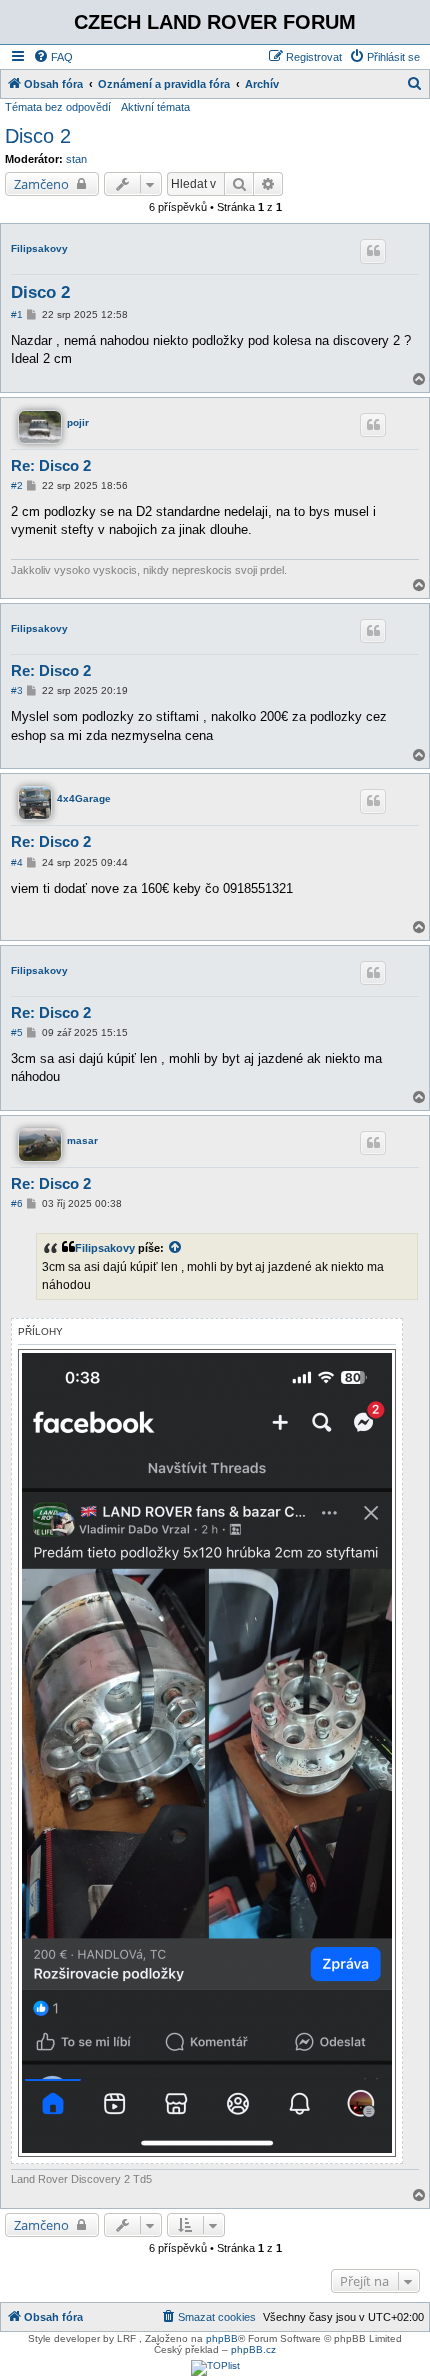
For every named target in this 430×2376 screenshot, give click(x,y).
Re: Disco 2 (51, 465)
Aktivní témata (155, 107)
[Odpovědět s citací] (373, 251)
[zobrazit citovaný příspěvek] (176, 1248)
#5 (17, 1032)
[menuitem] (53, 57)
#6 (17, 1203)
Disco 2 (38, 136)
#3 (17, 690)
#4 (17, 862)
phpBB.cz (253, 2349)
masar (82, 1140)
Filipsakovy (39, 248)
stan (76, 159)
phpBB (222, 2338)
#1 (17, 314)
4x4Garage (84, 798)
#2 (17, 485)
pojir (78, 422)
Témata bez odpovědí (58, 107)
